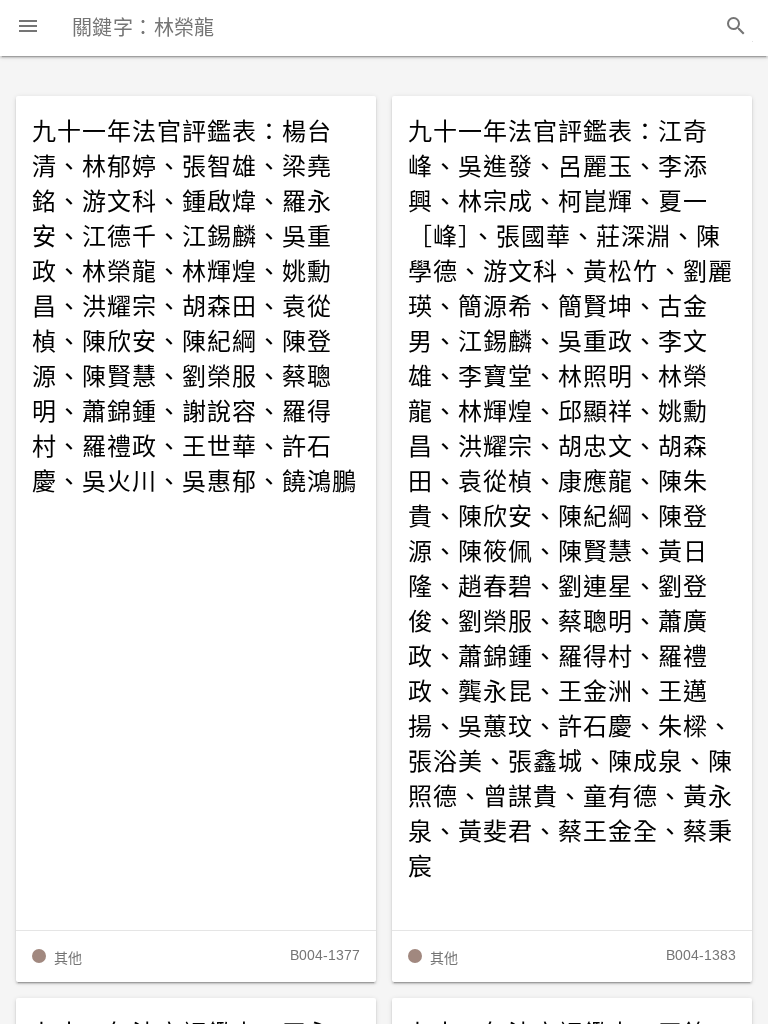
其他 (68, 958)
